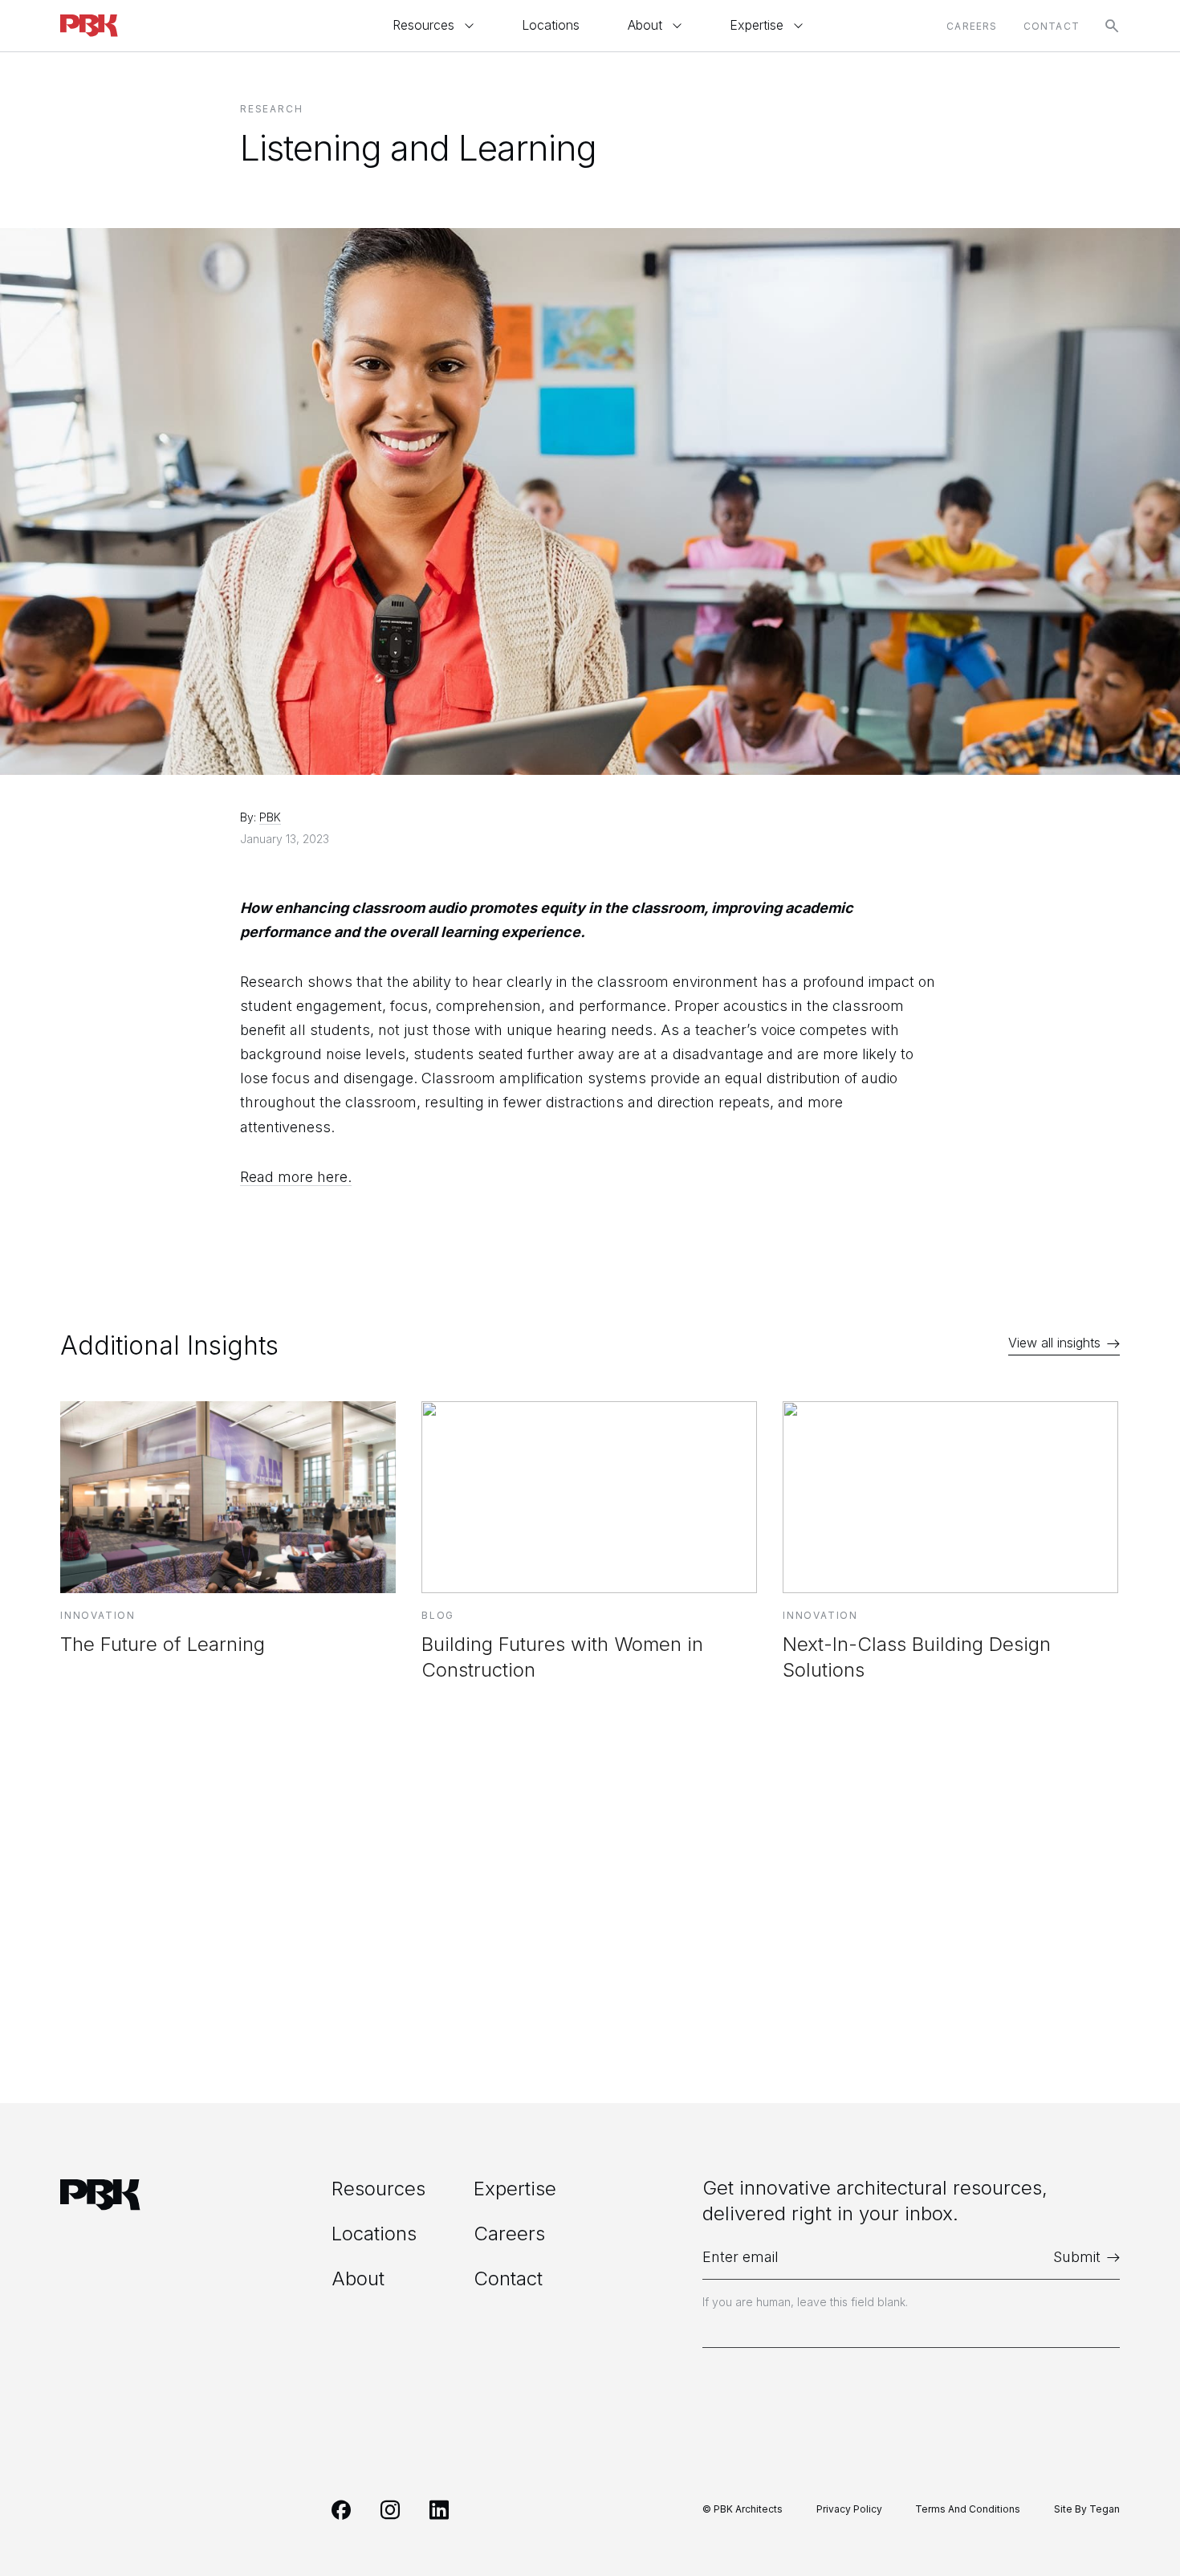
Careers (972, 26)
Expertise (757, 25)
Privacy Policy (849, 2509)
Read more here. (296, 1177)
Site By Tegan (1087, 2509)
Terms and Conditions (968, 2509)
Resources (423, 25)
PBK (270, 817)
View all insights (1054, 1343)
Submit (1077, 2257)
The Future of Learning (163, 1644)
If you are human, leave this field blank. (805, 2302)
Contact (1052, 26)
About (645, 25)
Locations (551, 25)
